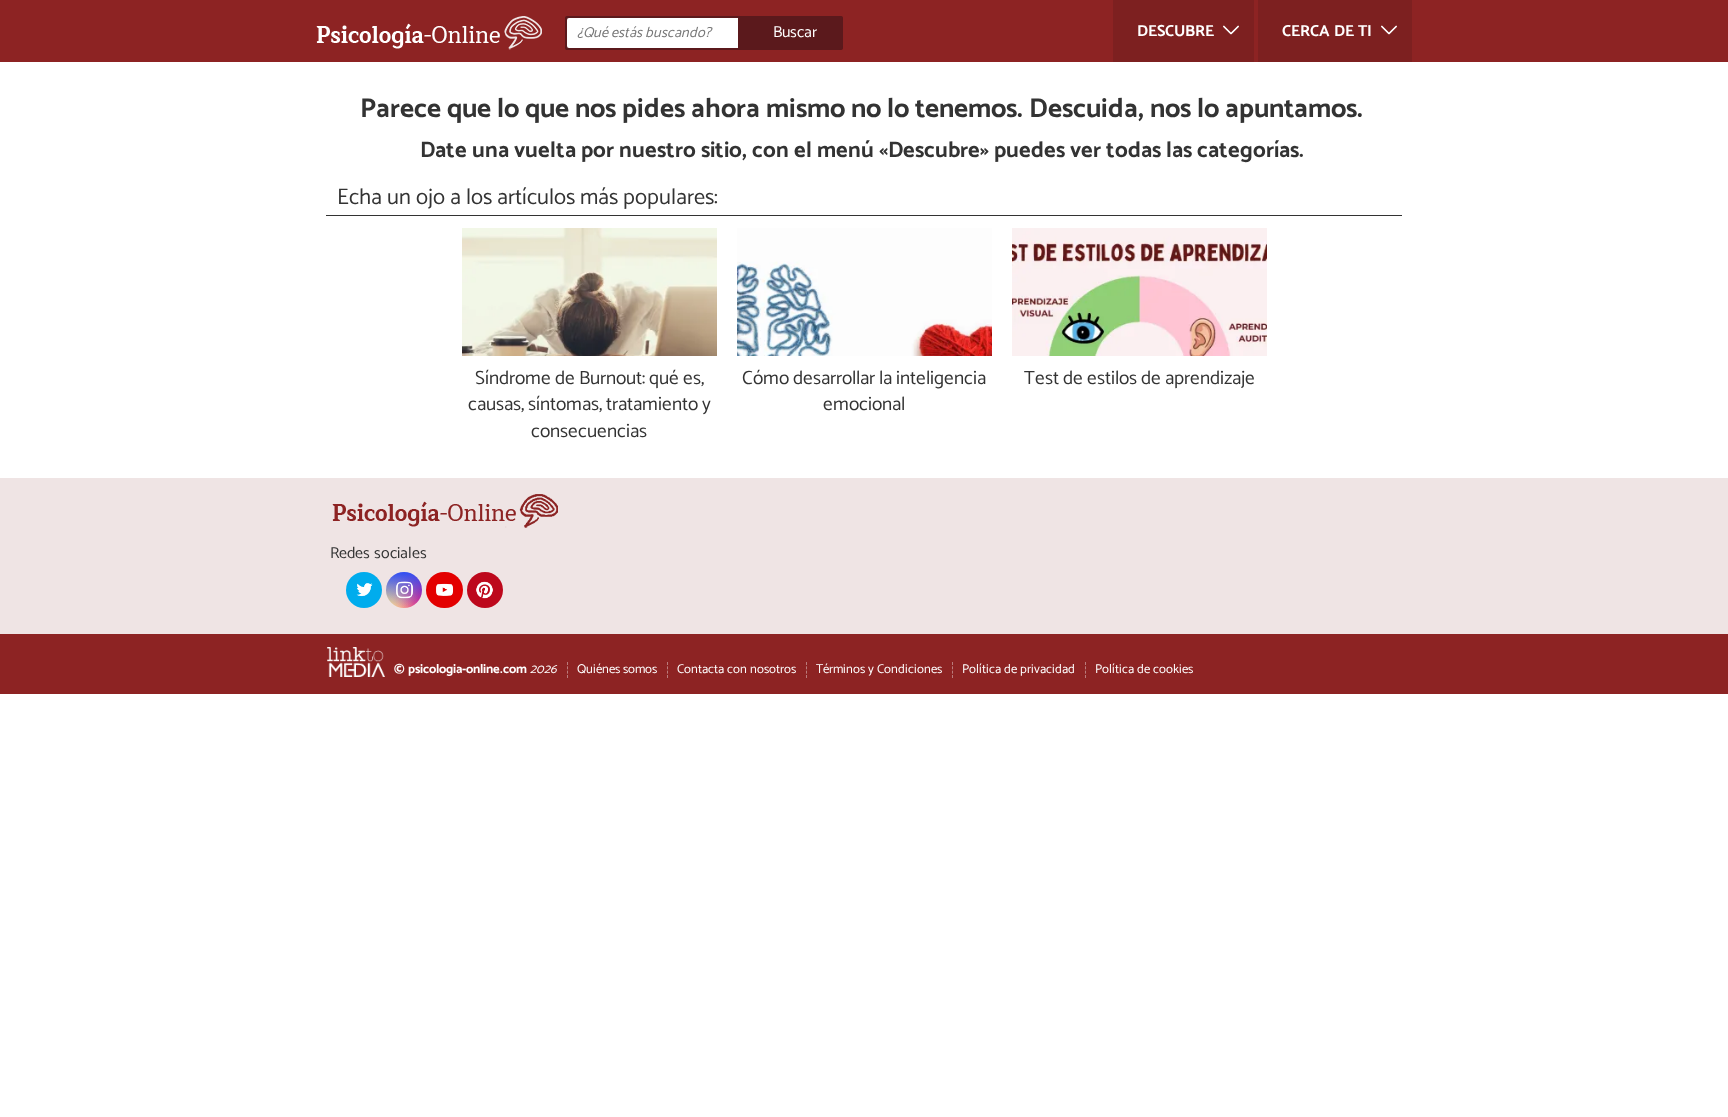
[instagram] (404, 590)
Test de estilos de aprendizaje (1139, 379)
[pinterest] (485, 590)
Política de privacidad (1018, 669)
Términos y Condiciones (879, 669)
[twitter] (364, 590)
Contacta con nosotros (736, 669)
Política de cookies (1144, 669)
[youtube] (444, 590)
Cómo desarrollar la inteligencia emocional (864, 393)
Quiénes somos (617, 669)
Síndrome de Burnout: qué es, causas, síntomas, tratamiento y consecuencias (589, 406)
